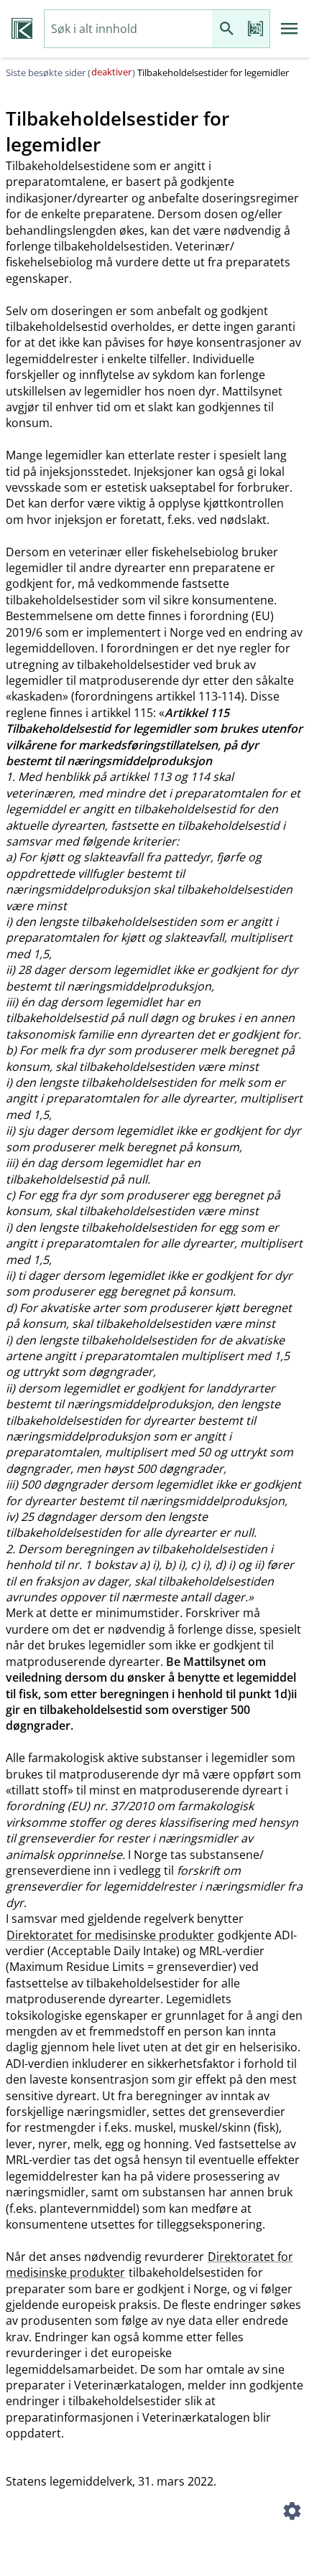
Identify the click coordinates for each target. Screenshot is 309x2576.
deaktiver (111, 72)
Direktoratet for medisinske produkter (110, 1935)
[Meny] (290, 29)
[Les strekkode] (255, 29)
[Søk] (226, 29)
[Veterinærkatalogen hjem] (22, 29)
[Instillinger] (292, 2513)
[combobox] (128, 29)
